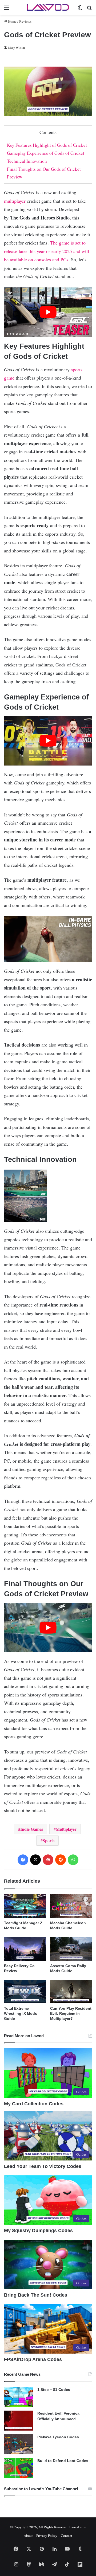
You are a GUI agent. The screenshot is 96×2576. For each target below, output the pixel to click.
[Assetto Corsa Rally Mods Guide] (71, 1949)
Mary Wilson (16, 47)
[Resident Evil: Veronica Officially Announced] (19, 2421)
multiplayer (15, 201)
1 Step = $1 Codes (54, 2390)
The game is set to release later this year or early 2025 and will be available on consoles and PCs (47, 251)
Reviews (25, 21)
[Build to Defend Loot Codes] (19, 2468)
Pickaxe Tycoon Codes (58, 2437)
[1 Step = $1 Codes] (19, 2397)
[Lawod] (48, 7)
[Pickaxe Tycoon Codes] (19, 2444)
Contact (67, 2536)
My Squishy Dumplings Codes (38, 2231)
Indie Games (32, 1829)
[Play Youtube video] (48, 312)
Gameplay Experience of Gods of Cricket (46, 153)
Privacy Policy (47, 2536)
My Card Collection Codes (34, 2104)
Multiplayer (66, 1829)
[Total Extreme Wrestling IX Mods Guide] (25, 1992)
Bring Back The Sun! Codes (36, 2295)
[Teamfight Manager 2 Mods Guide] (25, 1906)
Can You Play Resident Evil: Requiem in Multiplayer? (71, 2013)
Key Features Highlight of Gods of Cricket (47, 145)
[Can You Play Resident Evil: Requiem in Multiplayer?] (71, 1992)
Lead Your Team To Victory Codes (43, 2166)
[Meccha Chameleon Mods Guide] (71, 1906)
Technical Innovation (27, 161)
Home (12, 21)
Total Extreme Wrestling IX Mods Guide (21, 2013)
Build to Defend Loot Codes (63, 2461)
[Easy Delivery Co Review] (25, 1949)
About (28, 2536)
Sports (49, 1840)
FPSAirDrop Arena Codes (33, 2359)
